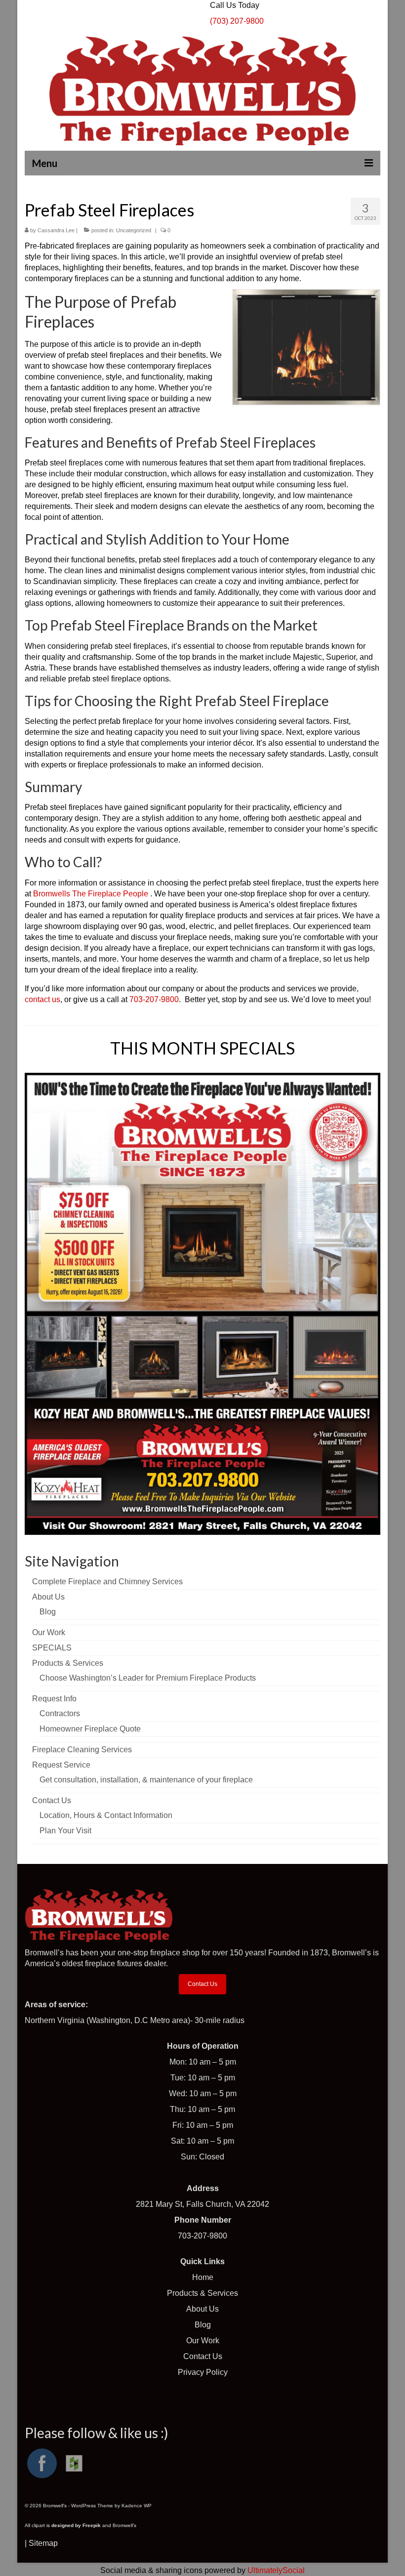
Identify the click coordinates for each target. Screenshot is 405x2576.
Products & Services (202, 2293)
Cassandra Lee (56, 230)
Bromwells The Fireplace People (92, 894)
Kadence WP (137, 2506)
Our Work (203, 2341)
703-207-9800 (154, 999)
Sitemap (43, 2543)
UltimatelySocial (276, 2570)
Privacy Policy (203, 2372)
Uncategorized (134, 230)
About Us (202, 2309)
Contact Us (202, 1984)
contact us (42, 999)
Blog (203, 2325)
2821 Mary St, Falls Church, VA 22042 (202, 2204)
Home (203, 2277)
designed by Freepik (76, 2525)
